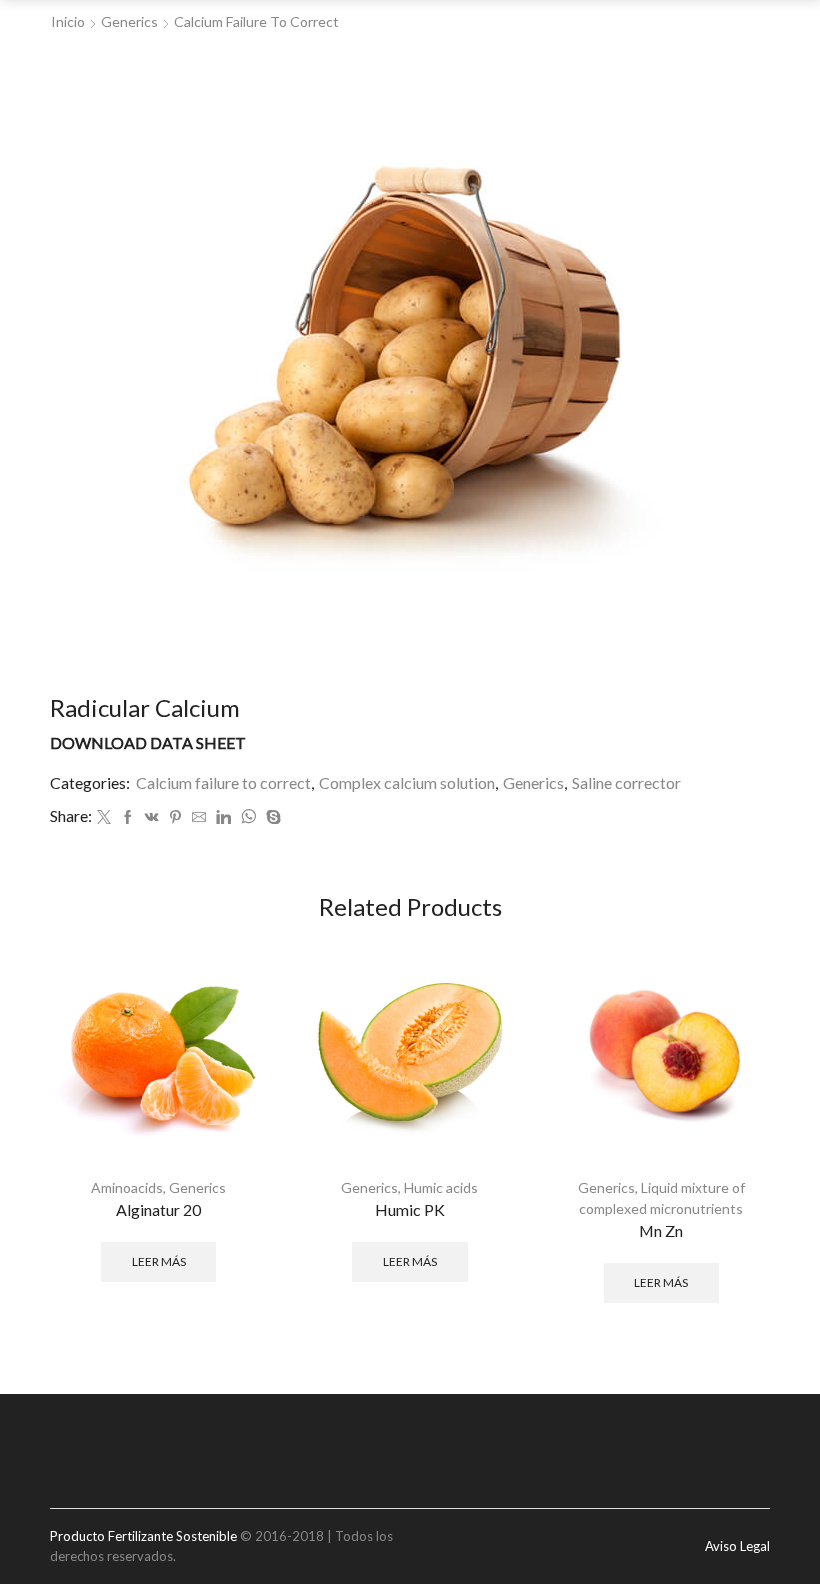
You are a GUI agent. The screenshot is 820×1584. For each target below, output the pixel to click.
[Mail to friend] (199, 817)
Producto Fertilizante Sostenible (143, 1536)
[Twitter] (104, 817)
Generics (129, 21)
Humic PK (410, 1209)
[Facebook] (128, 817)
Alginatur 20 (158, 1209)
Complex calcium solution (407, 782)
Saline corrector (626, 782)
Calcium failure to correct (256, 21)
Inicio (68, 21)
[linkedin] (223, 817)
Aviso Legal (737, 1546)
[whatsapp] (248, 817)
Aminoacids (127, 1187)
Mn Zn (661, 1230)
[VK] (152, 817)
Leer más (159, 1261)
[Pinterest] (175, 817)
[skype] (271, 817)
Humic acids (441, 1187)
